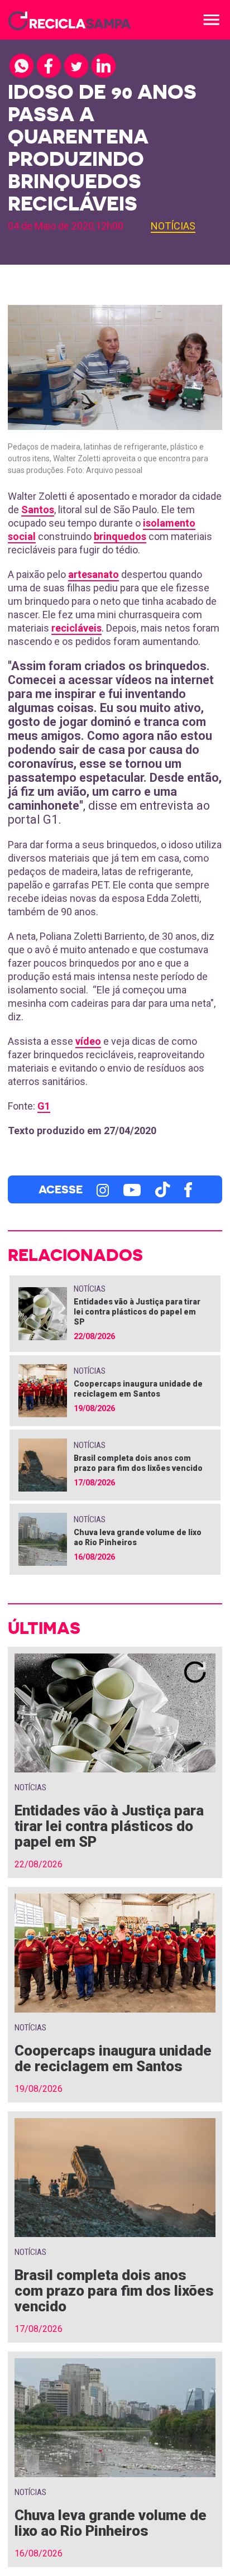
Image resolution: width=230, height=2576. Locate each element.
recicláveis (76, 628)
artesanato (94, 574)
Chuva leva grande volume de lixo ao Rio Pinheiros (111, 2523)
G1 (44, 1106)
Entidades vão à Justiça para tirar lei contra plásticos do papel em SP (137, 1312)
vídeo (88, 1041)
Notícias (173, 226)
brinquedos (120, 536)
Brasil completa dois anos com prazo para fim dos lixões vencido (114, 2291)
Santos (38, 510)
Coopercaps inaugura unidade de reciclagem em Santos (113, 2058)
